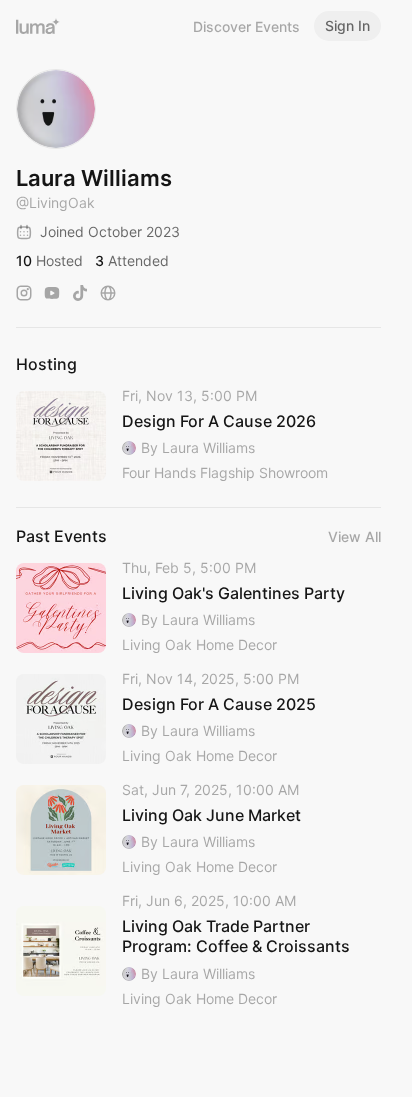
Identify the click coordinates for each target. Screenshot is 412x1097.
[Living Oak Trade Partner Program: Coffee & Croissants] (198, 951)
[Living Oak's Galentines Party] (198, 607)
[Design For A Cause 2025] (198, 718)
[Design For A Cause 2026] (198, 435)
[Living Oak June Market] (198, 829)
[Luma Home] (38, 26)
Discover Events (246, 26)
